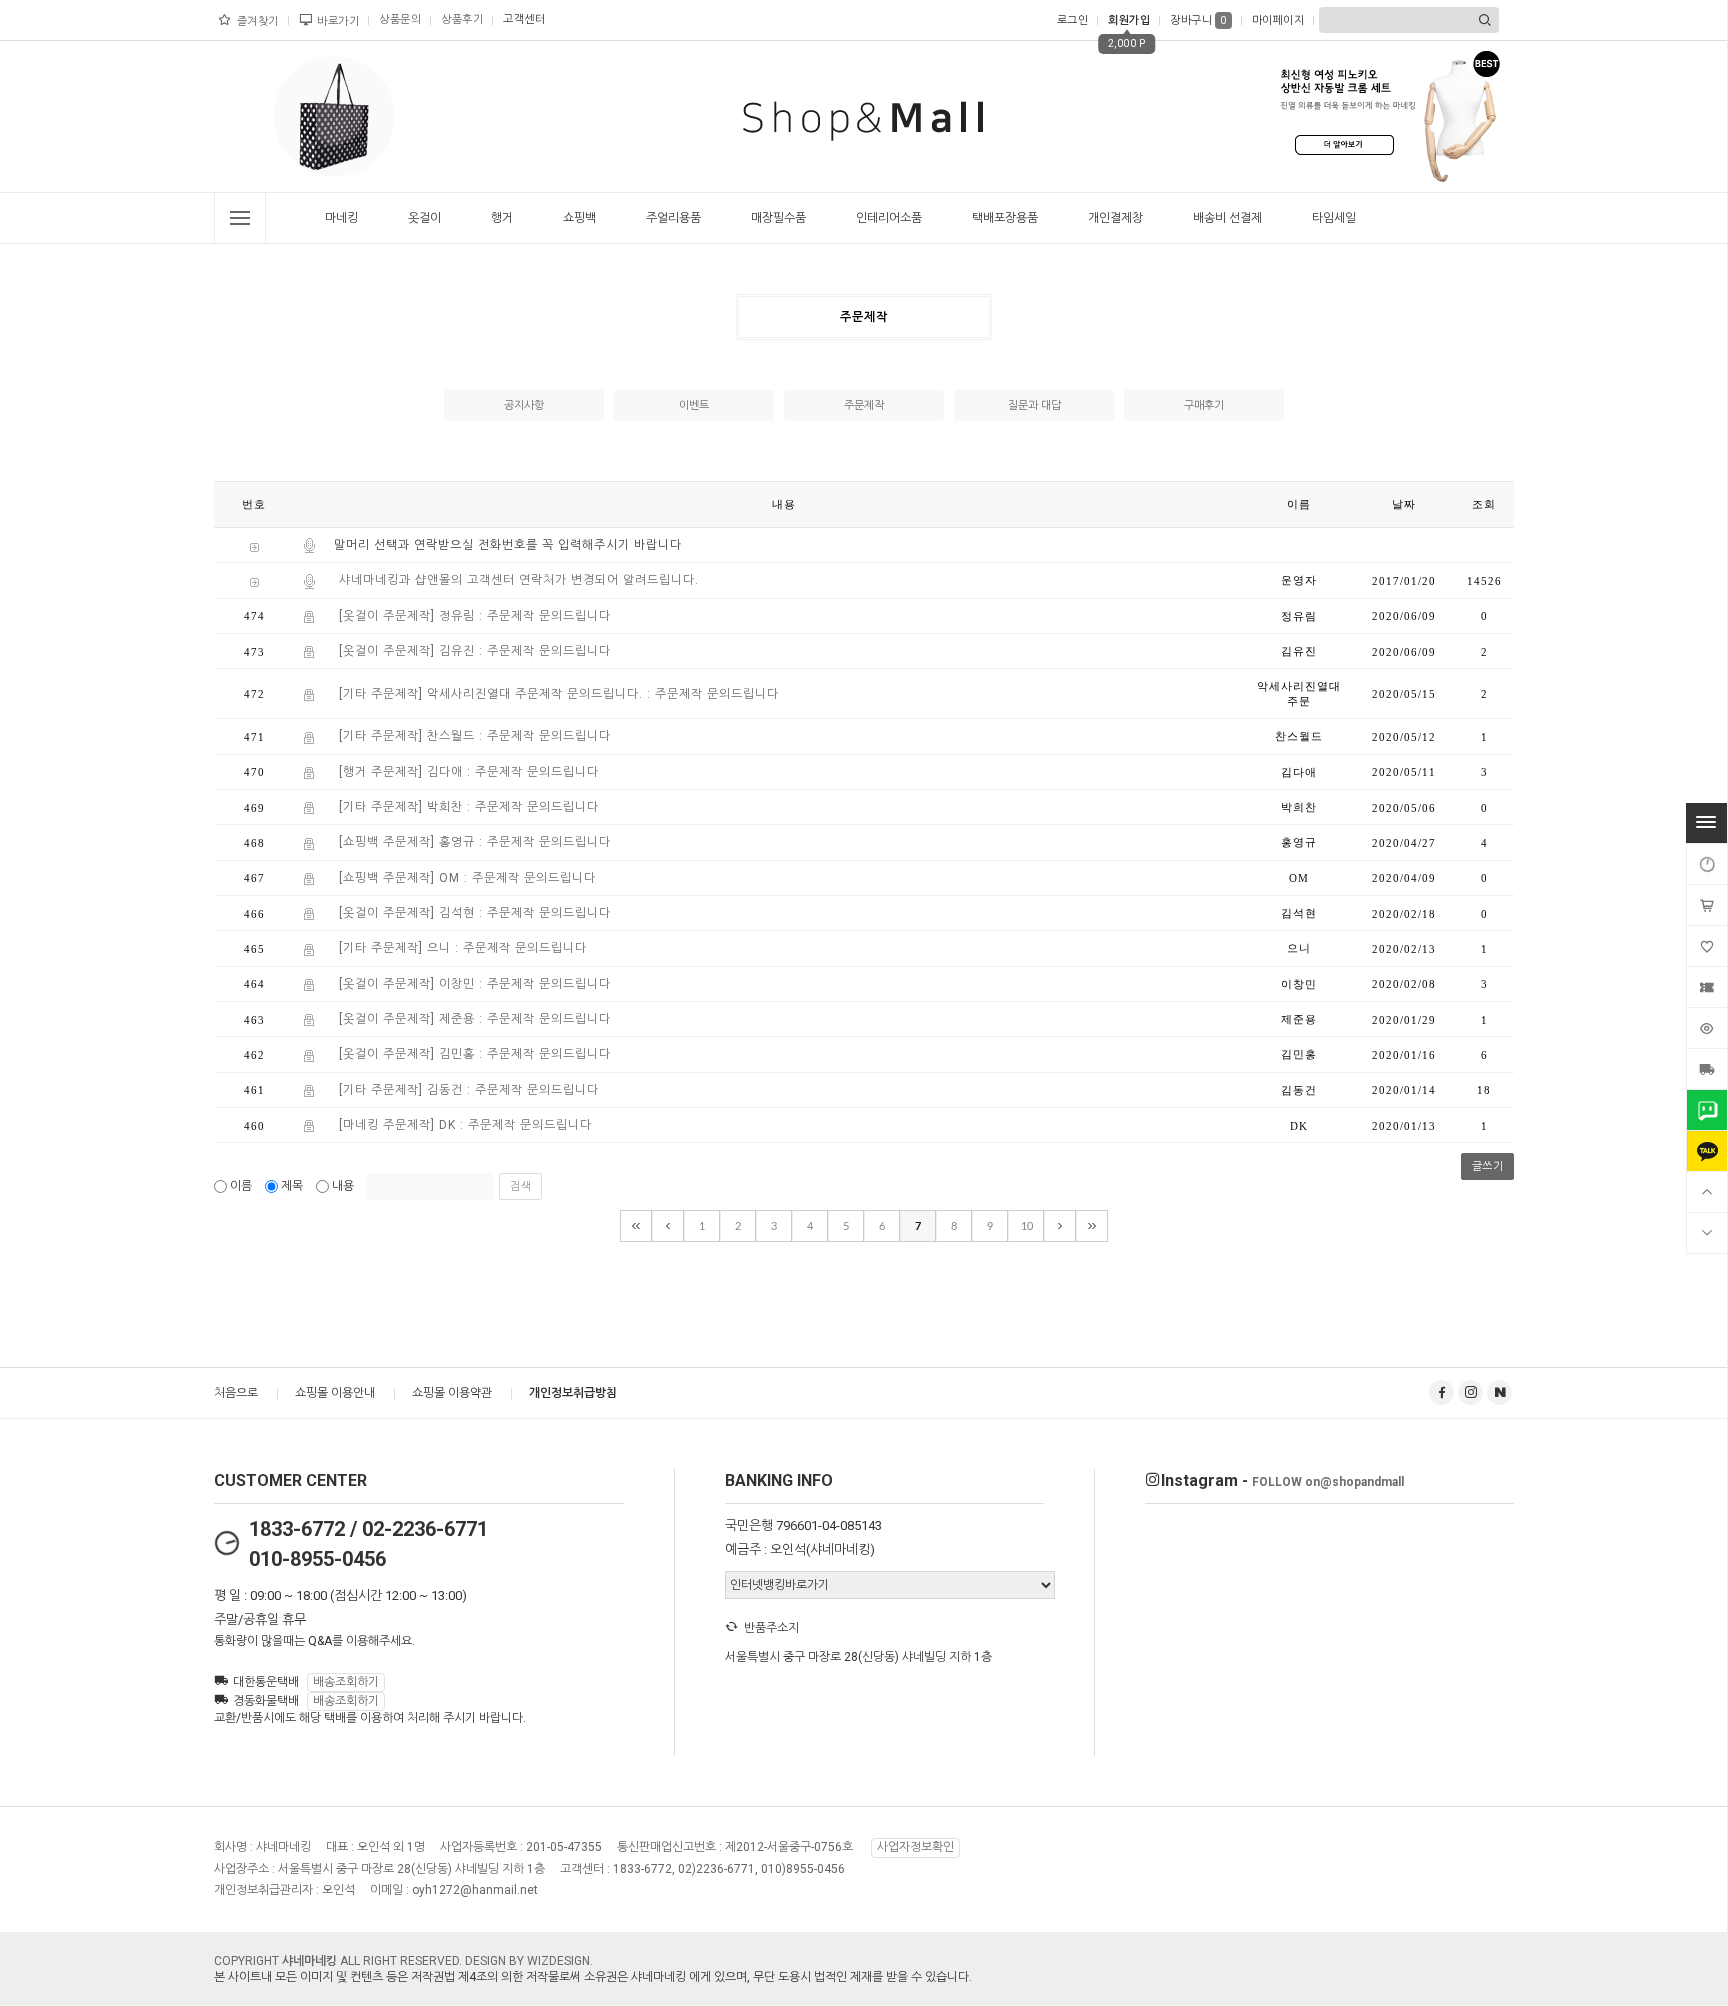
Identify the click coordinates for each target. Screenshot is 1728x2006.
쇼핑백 (579, 218)
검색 (520, 1186)
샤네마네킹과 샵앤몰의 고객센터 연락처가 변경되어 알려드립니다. (519, 581)
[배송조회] (1707, 1069)
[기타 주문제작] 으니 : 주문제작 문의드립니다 (463, 949)
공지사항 (524, 405)
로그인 (1073, 20)
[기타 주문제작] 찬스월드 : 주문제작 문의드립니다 (475, 737)
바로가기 (338, 21)
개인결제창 (1115, 218)
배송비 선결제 (1227, 218)
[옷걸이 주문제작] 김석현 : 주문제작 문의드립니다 (475, 913)
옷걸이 (424, 218)
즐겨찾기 (258, 21)
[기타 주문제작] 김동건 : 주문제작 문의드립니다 (469, 1090)
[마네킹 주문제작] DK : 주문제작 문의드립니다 (465, 1125)
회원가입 (1129, 20)
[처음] (636, 1226)
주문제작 (864, 405)
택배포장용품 (1005, 218)
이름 (241, 1186)
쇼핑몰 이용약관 (452, 1393)
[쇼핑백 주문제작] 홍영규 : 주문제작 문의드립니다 (475, 843)
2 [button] (341, 185)
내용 (343, 1186)
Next (398, 121)
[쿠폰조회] (1707, 987)
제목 (292, 1186)
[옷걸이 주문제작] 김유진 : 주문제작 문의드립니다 (475, 651)
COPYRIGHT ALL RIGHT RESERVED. (339, 1961)
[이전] (668, 1226)
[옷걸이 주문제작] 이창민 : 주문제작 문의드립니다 (475, 984)
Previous (270, 121)
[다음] (1060, 1226)
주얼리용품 (673, 218)
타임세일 (1334, 218)
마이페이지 (1278, 20)
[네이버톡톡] (1707, 1110)
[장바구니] (1707, 905)
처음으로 (236, 1393)
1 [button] (320, 185)
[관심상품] (1707, 946)
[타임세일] (1707, 864)
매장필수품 (778, 218)
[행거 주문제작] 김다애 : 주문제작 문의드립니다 (469, 772)
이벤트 (694, 405)
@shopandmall (1328, 1482)
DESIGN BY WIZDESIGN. (529, 1961)
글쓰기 (1488, 1166)
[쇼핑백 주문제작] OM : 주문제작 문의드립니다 (467, 878)
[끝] (1092, 1226)
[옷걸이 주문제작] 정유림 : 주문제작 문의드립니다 (475, 616)
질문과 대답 (1034, 405)
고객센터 (524, 19)
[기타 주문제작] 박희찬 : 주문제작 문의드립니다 (469, 807)
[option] (334, 116)
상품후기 (462, 19)
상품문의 (400, 19)
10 (1027, 1226)
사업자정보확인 (915, 1848)
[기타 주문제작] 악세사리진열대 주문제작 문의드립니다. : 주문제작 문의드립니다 (559, 694)
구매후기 (1204, 405)
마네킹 (341, 218)
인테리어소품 (889, 218)
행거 (502, 218)
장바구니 (1198, 20)
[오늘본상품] (1707, 1028)
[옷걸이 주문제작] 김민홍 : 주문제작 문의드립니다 (475, 1055)
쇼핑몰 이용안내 (335, 1393)
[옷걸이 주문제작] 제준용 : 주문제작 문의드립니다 (475, 1019)
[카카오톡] (1707, 1151)
